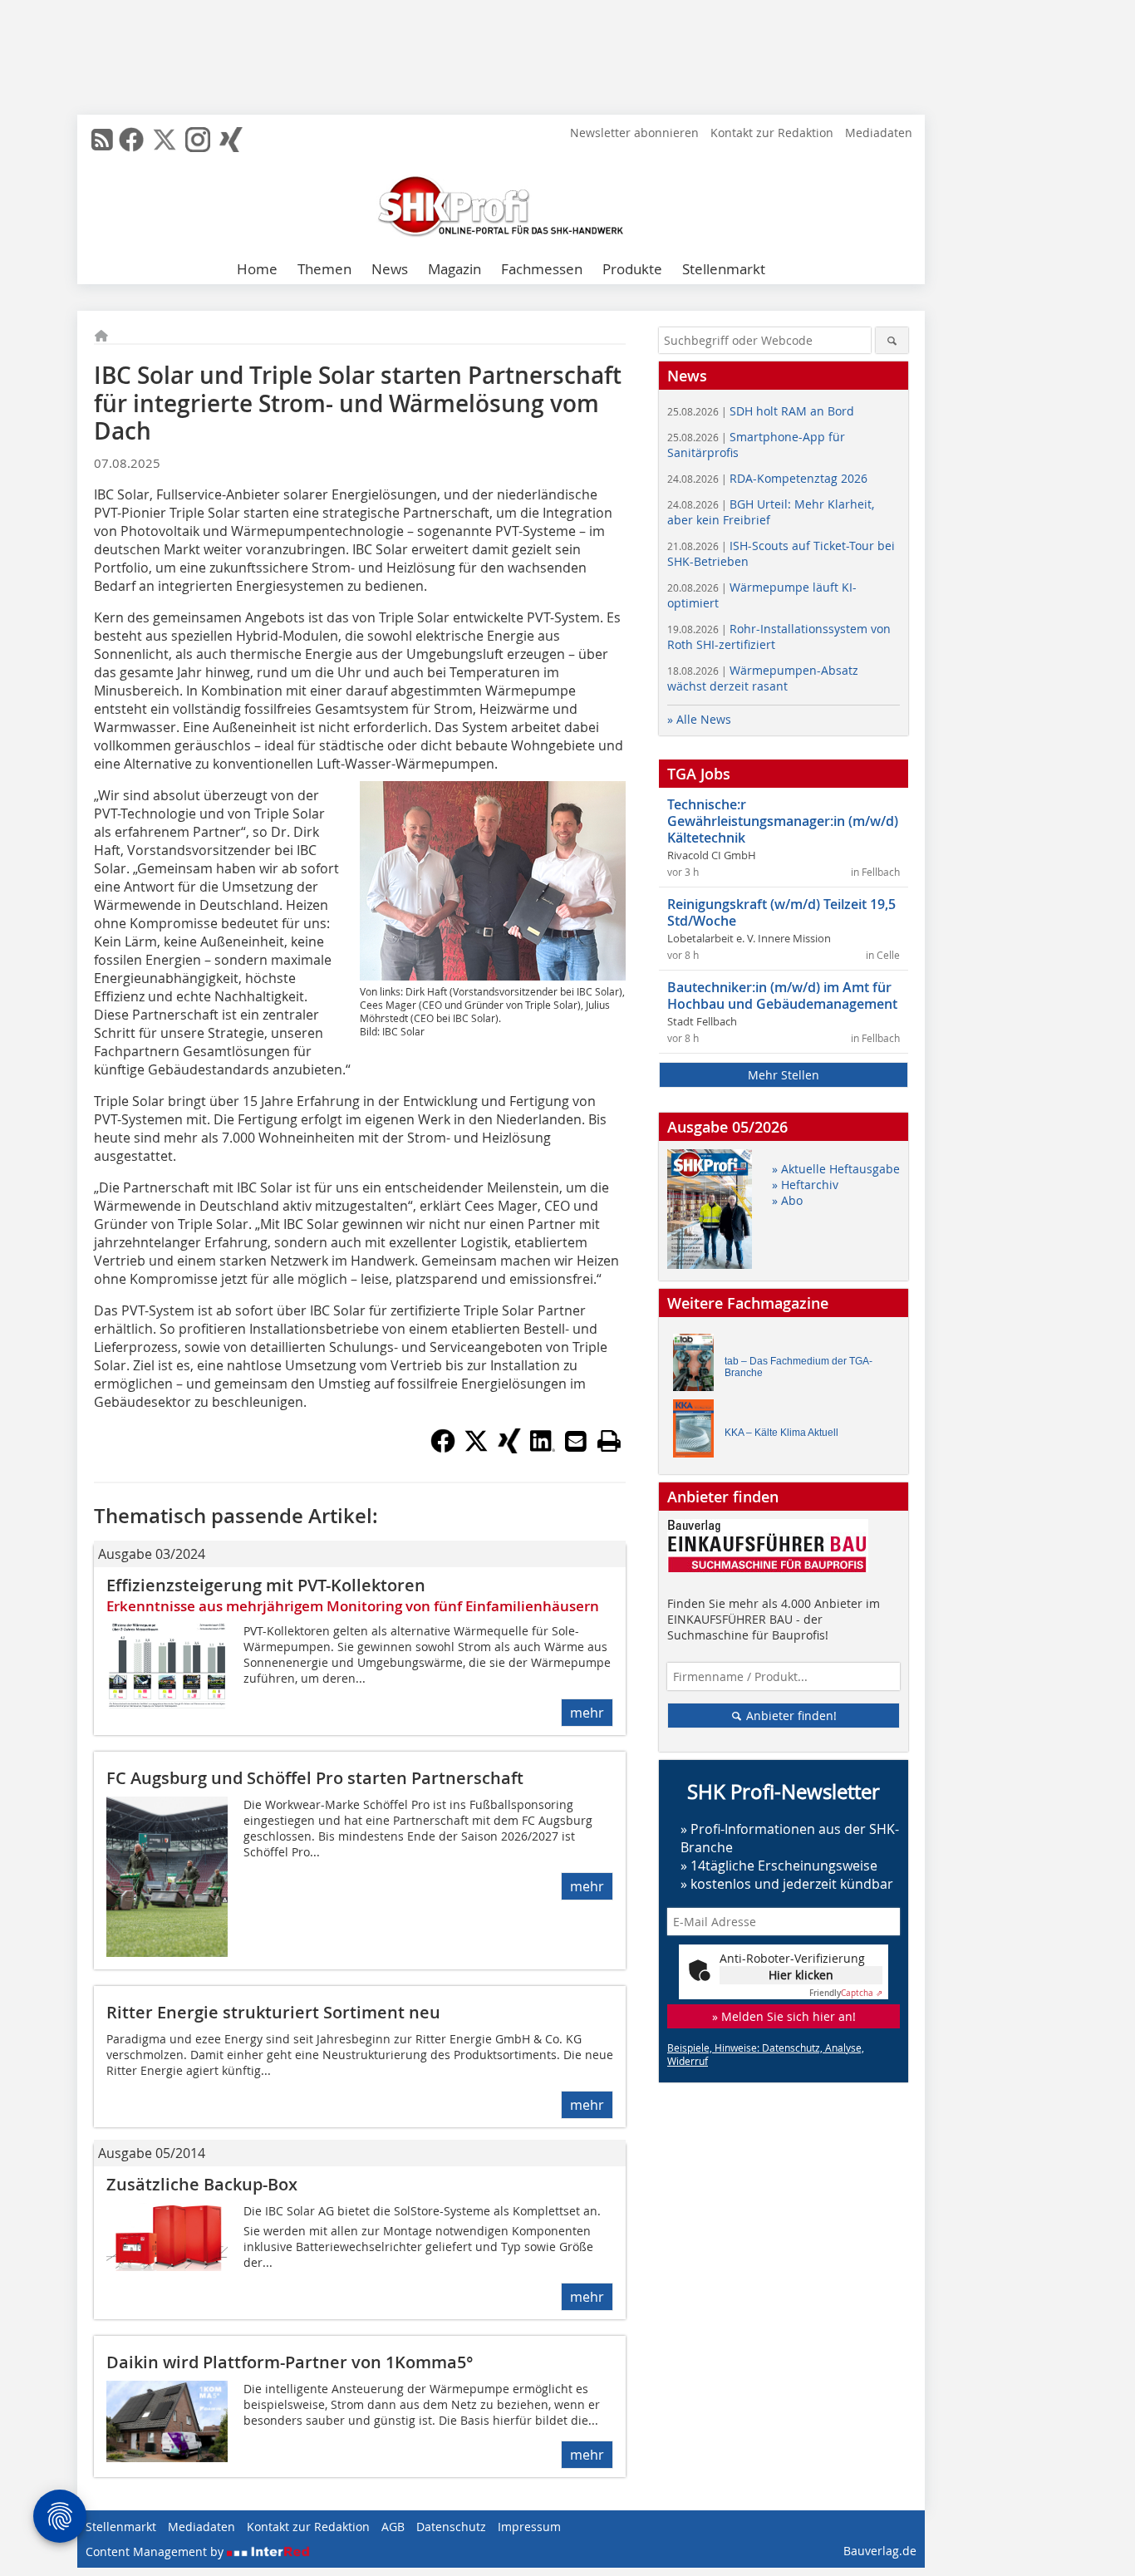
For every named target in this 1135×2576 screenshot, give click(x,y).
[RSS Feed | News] (102, 140)
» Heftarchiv (805, 1185)
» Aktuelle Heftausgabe (836, 1169)
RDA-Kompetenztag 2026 (767, 478)
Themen (324, 269)
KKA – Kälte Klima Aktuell (781, 1433)
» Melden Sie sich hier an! (784, 2016)
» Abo (787, 1200)
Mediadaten (879, 133)
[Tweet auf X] (476, 1448)
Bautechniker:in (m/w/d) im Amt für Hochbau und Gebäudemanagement (782, 995)
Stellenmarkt (724, 269)
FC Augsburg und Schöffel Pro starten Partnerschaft (315, 1778)
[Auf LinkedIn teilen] (543, 1448)
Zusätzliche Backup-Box (202, 2184)
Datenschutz (451, 2527)
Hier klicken (801, 1975)
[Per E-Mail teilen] (576, 1441)
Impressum (529, 2527)
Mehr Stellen (784, 1075)
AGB (393, 2527)
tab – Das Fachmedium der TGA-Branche (798, 1367)
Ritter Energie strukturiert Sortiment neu (273, 2012)
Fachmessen (542, 269)
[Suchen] (892, 340)
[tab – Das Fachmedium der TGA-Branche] (698, 1367)
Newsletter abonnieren (634, 133)
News (390, 269)
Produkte (632, 269)
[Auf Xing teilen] (509, 1448)
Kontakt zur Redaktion (772, 133)
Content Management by (156, 2551)
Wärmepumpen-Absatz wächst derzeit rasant (763, 678)
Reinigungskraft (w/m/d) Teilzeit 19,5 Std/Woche (781, 912)
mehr (587, 1713)
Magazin (454, 269)
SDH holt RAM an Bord (761, 411)
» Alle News (699, 719)
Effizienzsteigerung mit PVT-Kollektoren (266, 1585)
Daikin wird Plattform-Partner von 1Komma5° (290, 2362)
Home (257, 269)
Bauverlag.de (880, 2551)
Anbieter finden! (790, 1716)
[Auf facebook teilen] (443, 1448)
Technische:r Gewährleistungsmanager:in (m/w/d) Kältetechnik (783, 821)
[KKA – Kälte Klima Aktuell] (698, 1432)
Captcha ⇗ (846, 1993)
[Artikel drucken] (609, 1441)
